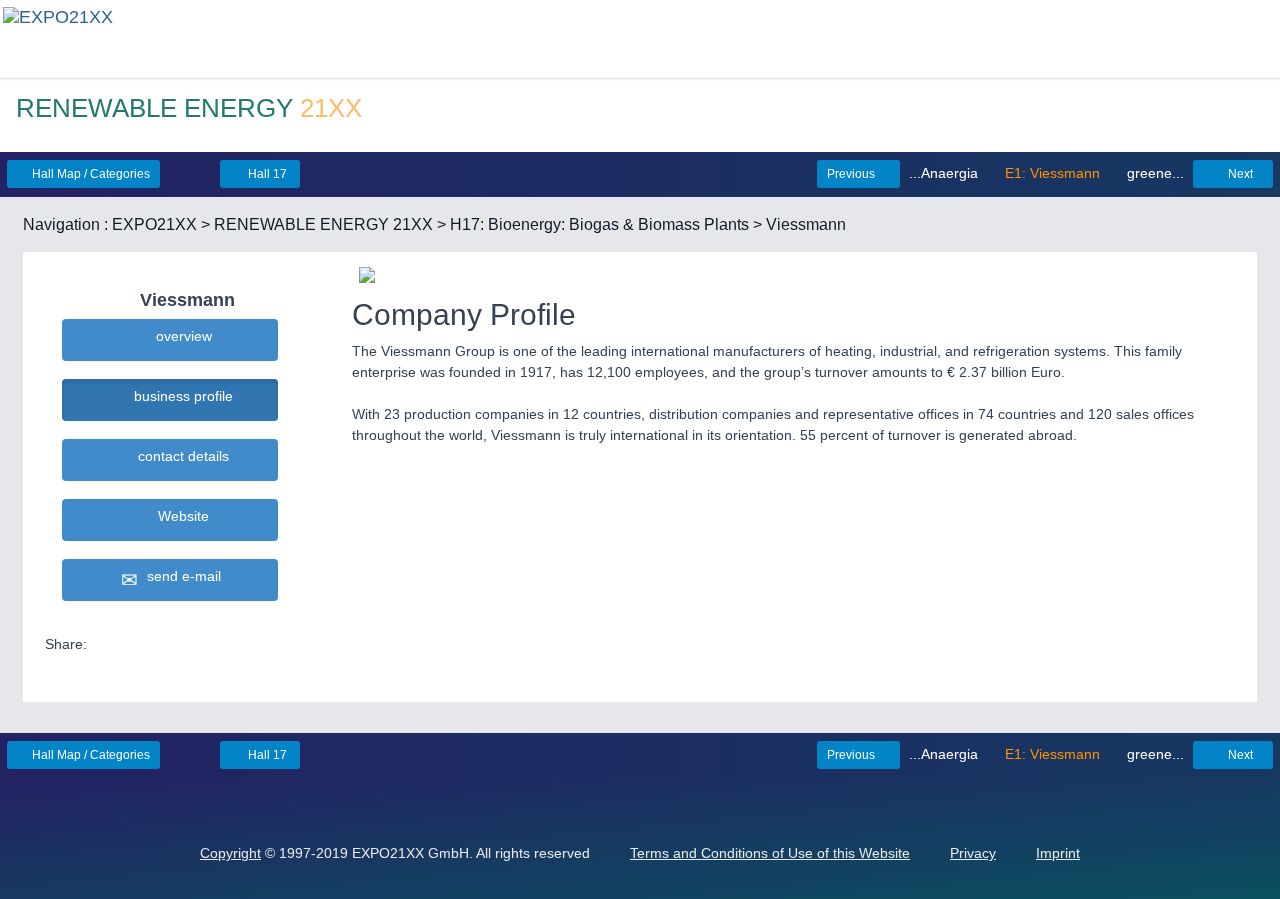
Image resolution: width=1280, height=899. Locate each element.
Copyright (230, 853)
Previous (852, 174)
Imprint (1058, 853)
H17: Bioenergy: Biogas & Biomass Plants (599, 224)
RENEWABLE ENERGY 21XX (323, 224)
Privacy (973, 853)
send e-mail (180, 576)
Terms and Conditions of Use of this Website (770, 853)
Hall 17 (266, 174)
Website (179, 516)
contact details (179, 456)
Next (1239, 174)
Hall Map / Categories (89, 174)
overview (180, 336)
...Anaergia (945, 173)
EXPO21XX (154, 224)
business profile (179, 396)
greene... (1153, 173)
